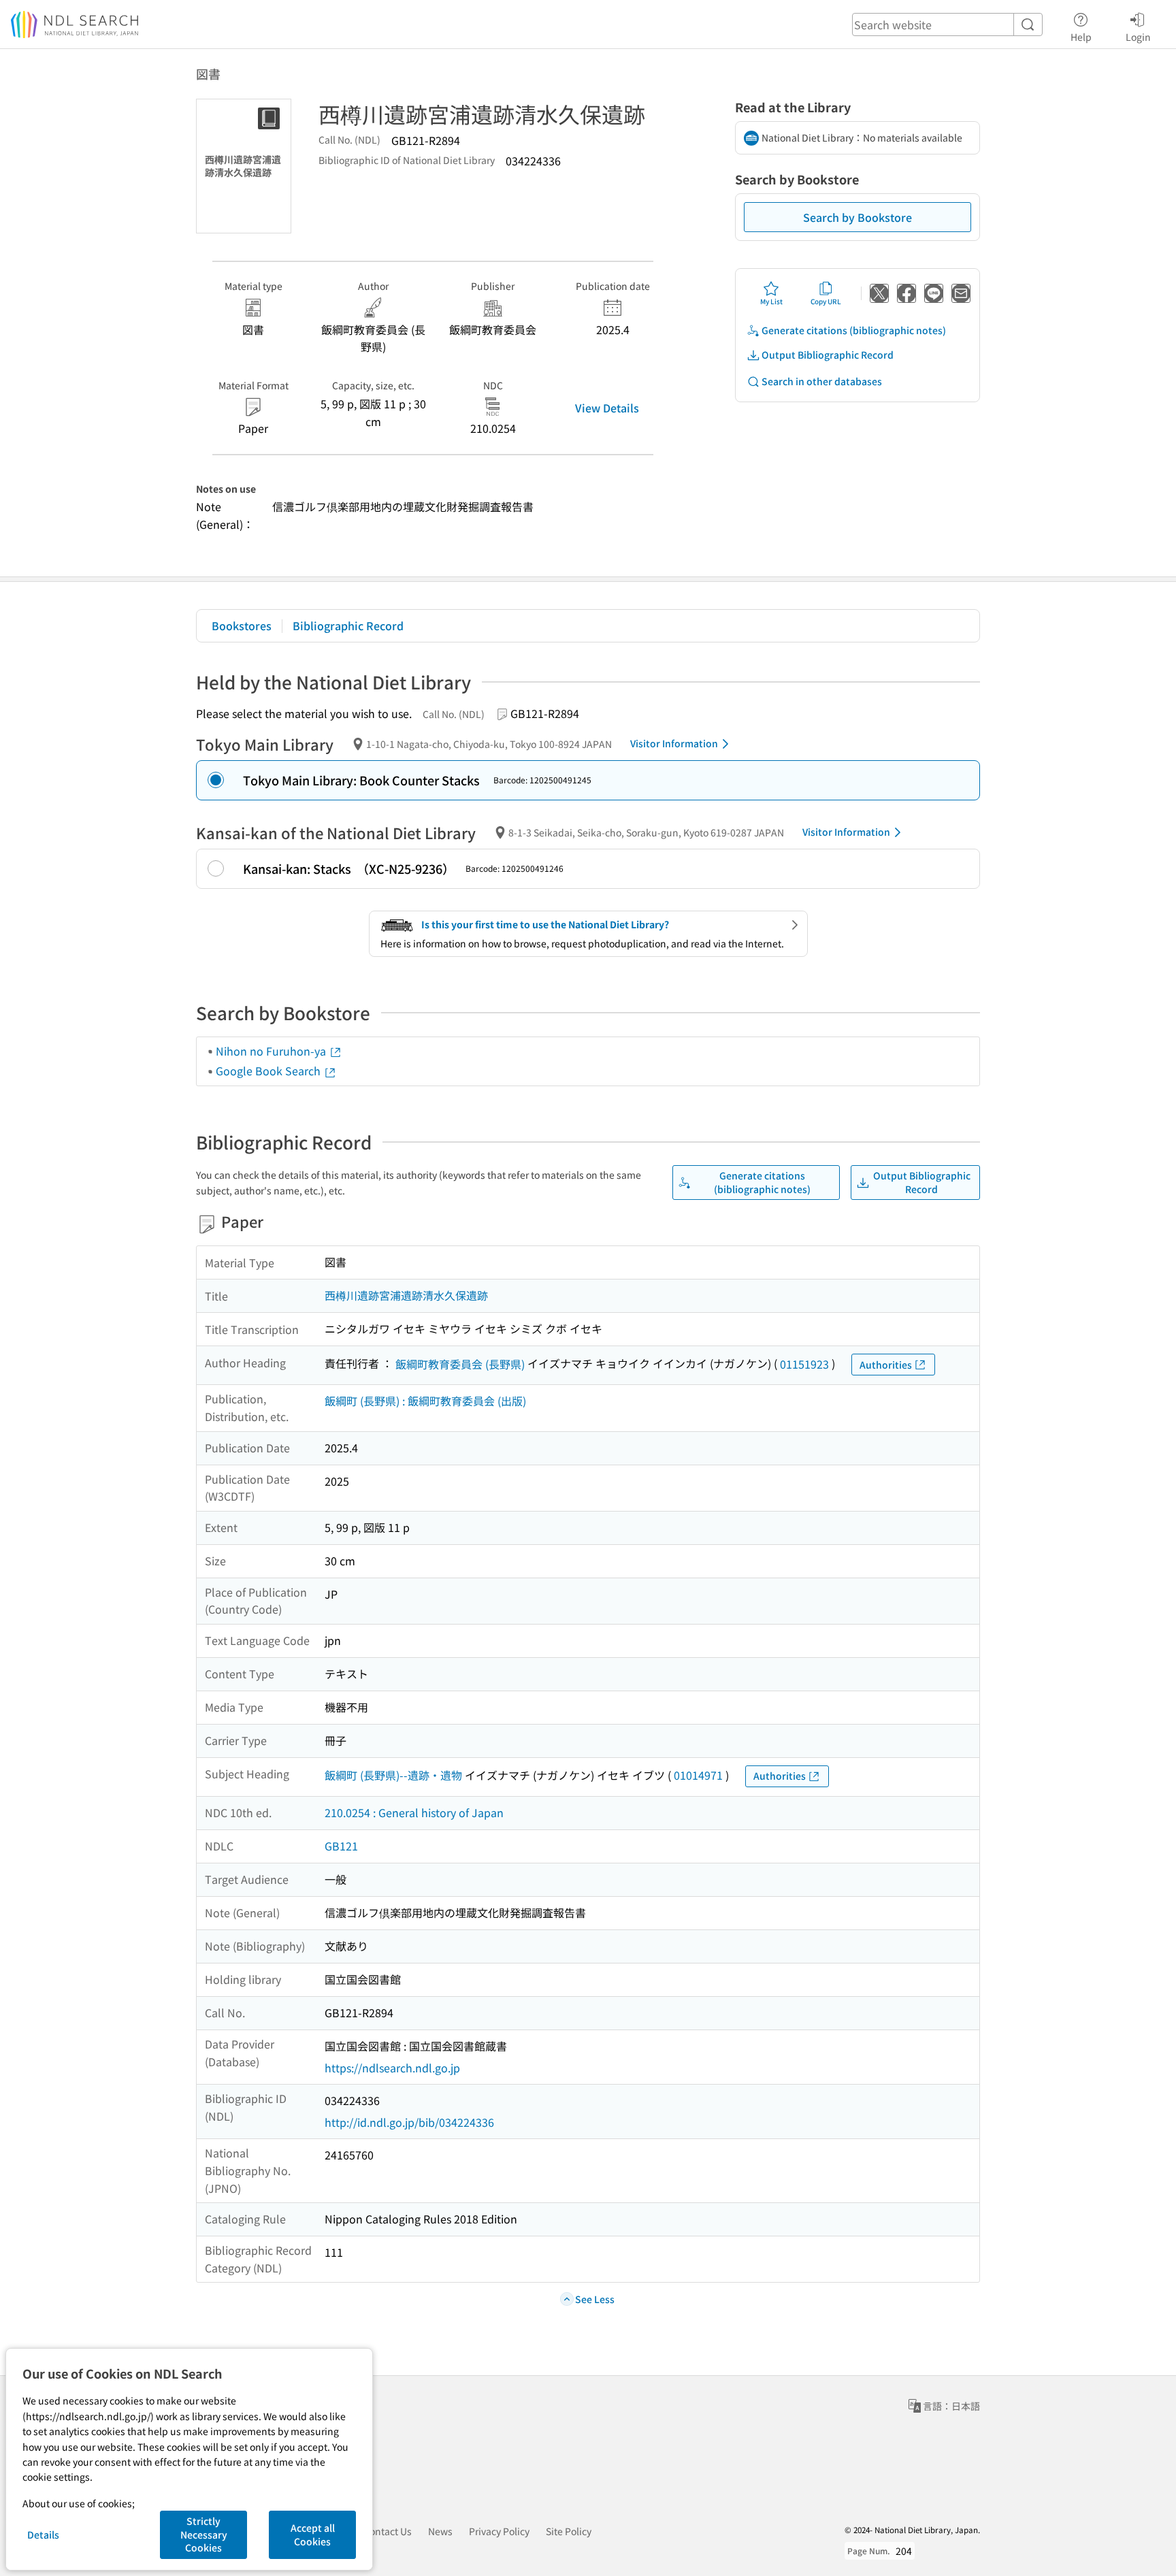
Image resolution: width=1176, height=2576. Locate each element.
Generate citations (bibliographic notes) (854, 330)
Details (43, 2534)
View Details (607, 408)
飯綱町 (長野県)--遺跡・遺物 (393, 1775)
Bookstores (242, 625)
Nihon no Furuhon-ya (272, 1051)
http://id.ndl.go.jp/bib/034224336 (409, 2122)
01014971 (698, 1775)
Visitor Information (674, 743)
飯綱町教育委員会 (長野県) (460, 1364)
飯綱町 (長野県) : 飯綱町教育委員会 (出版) (425, 1401)
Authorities (886, 1365)
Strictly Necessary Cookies (204, 2534)
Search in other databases (822, 381)
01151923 (804, 1364)
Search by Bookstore (857, 217)
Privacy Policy (499, 2531)
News (440, 2531)
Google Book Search (269, 1071)
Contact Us (388, 2531)
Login (1138, 36)
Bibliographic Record (348, 625)
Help (1081, 36)
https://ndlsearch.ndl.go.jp (392, 2068)
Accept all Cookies (313, 2534)
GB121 (341, 1846)
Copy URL (826, 301)
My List (771, 301)
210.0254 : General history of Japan (414, 1812)
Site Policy (569, 2531)
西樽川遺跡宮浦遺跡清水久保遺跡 (406, 1295)
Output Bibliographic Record (828, 355)
